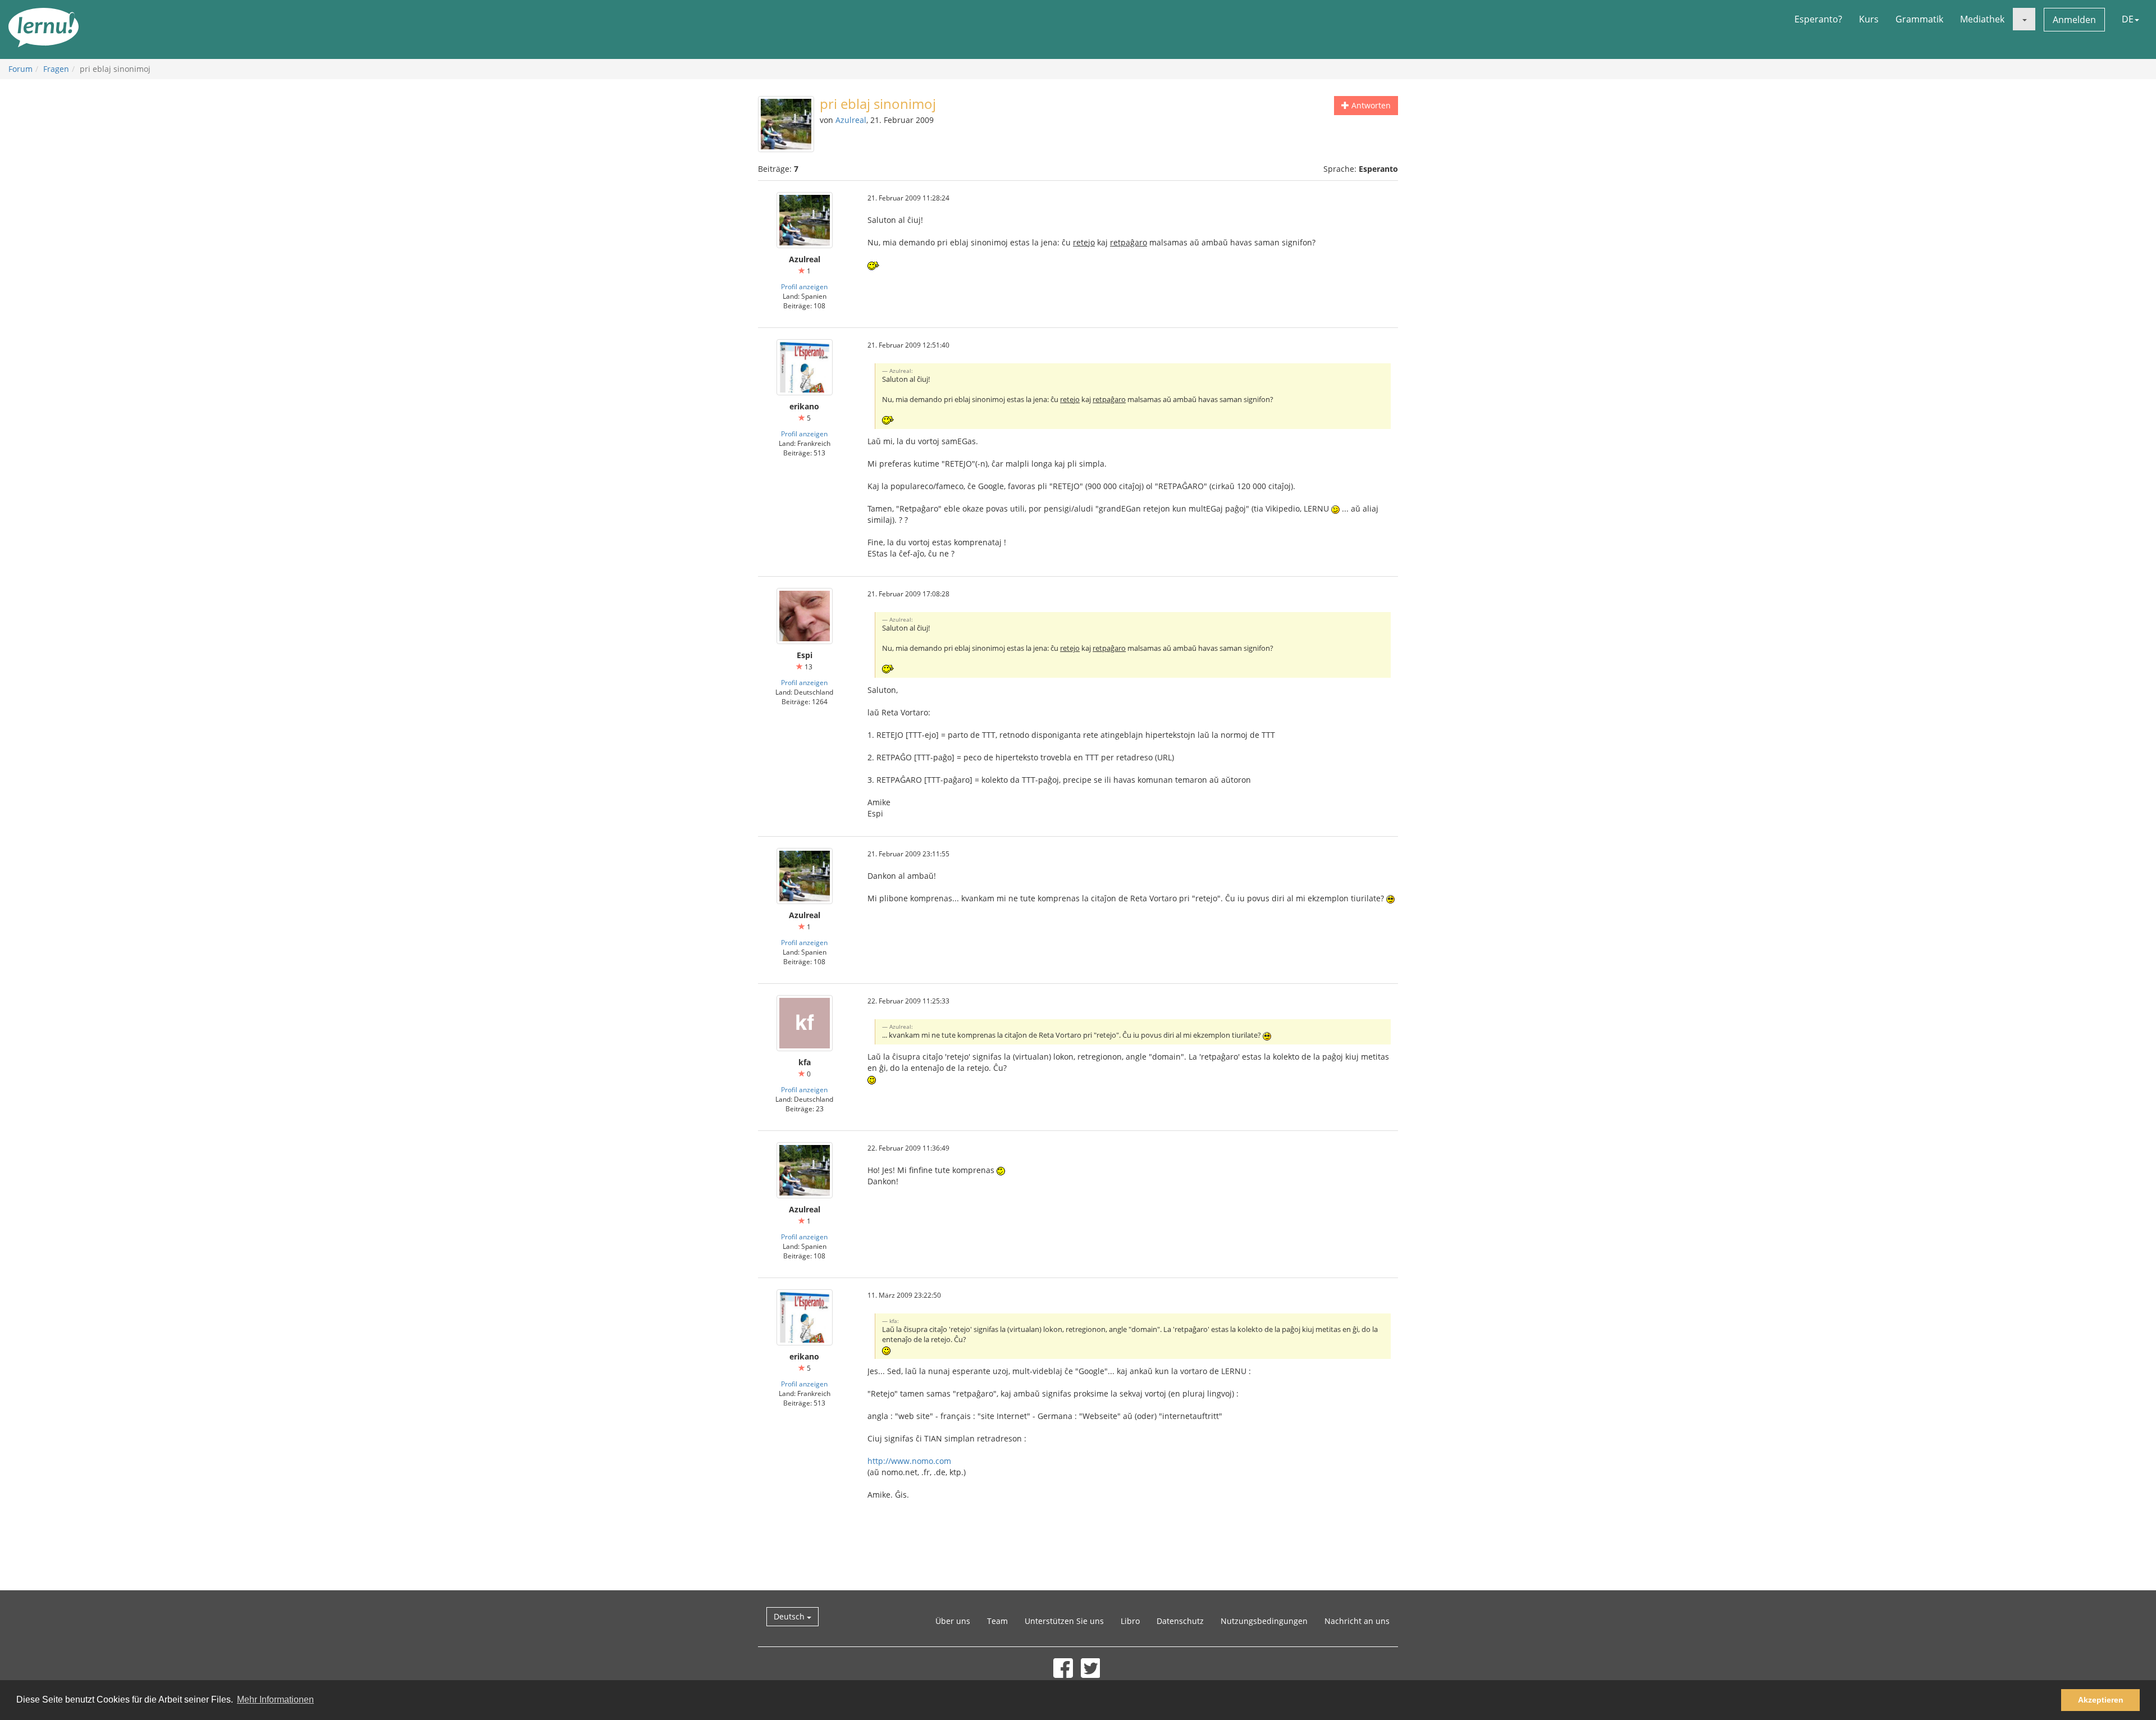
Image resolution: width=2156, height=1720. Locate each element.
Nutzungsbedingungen (1264, 1621)
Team (997, 1621)
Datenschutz (1180, 1621)
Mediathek (1982, 19)
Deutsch (790, 1616)
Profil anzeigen (804, 286)
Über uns (953, 1621)
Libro (1130, 1621)
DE (2128, 19)
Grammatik (1919, 19)
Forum (20, 69)
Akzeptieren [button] (2101, 1700)
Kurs (1869, 19)
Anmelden (2074, 20)
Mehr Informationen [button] (275, 1700)
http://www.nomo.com (909, 1461)
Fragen (56, 69)
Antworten (1370, 105)
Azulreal (851, 120)
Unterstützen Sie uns (1064, 1621)
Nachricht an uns (1357, 1621)
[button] (2024, 19)
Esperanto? (1818, 19)
